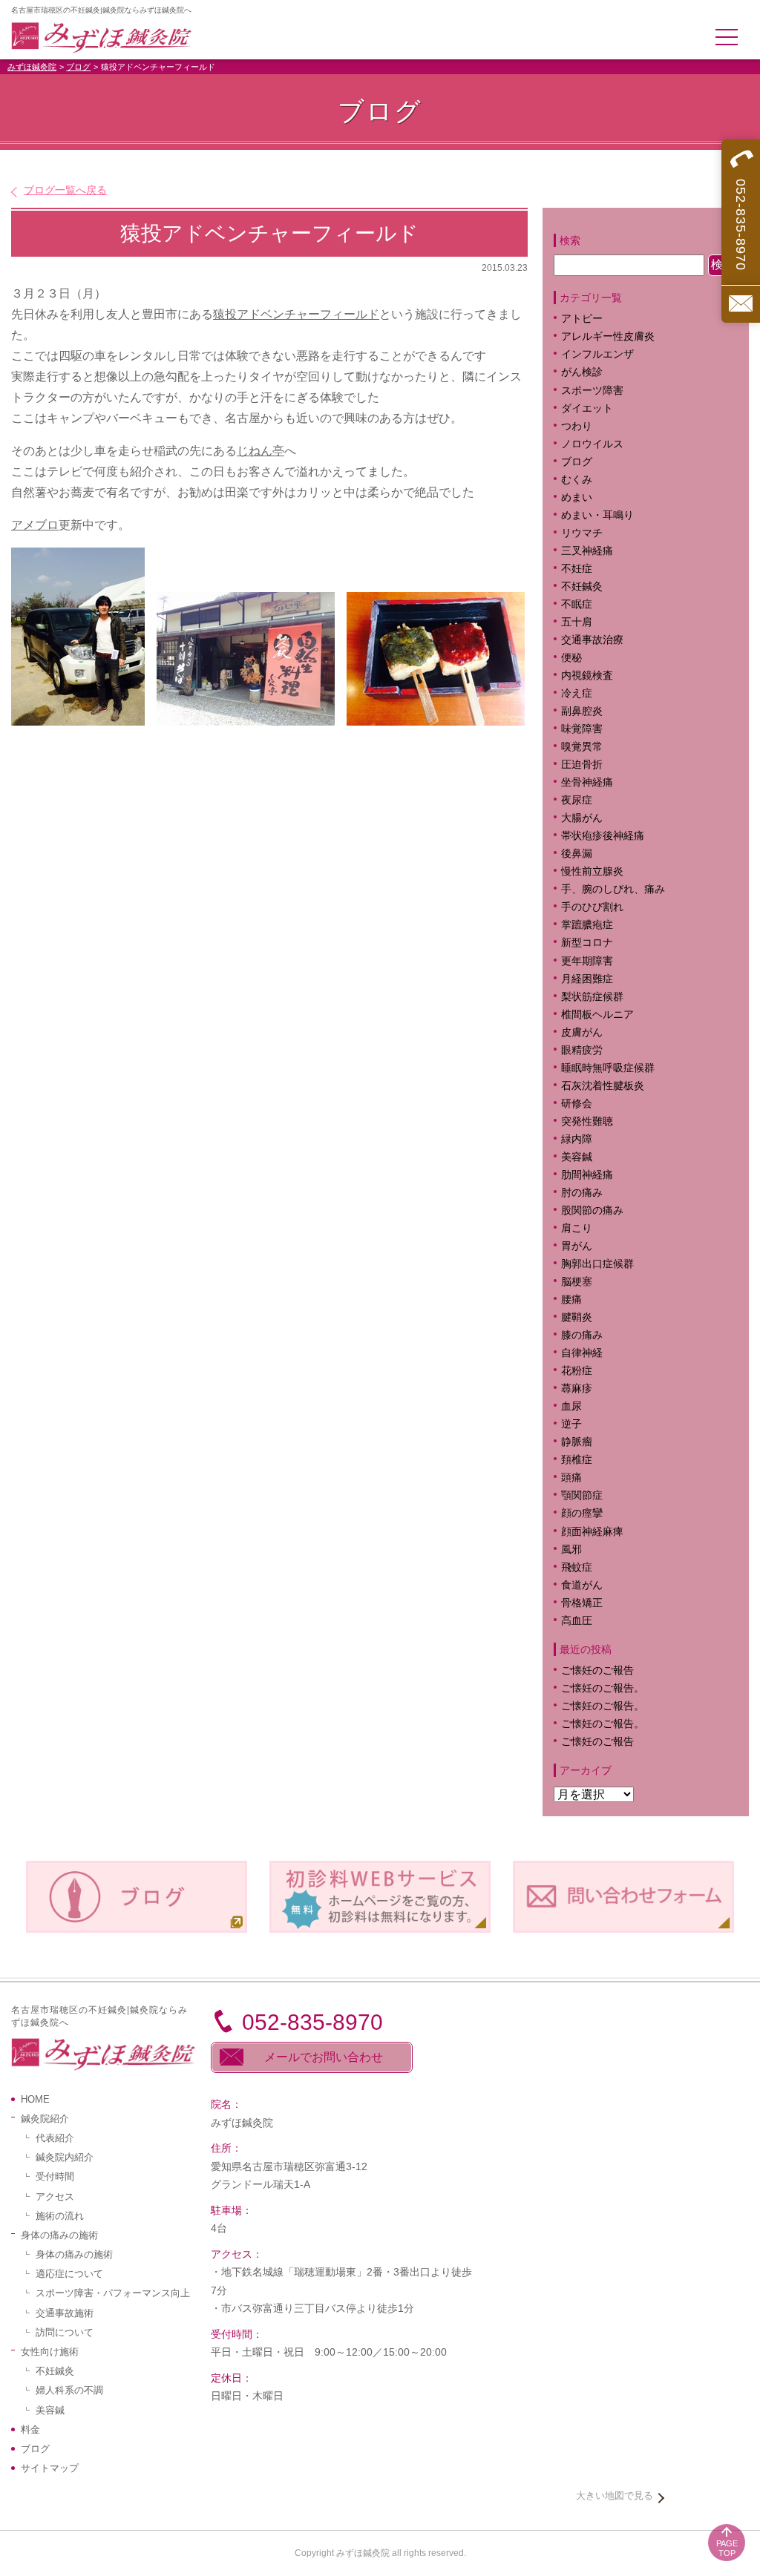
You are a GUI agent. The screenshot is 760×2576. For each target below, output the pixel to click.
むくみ (577, 480)
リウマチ (582, 533)
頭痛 (571, 1478)
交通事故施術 (65, 2313)
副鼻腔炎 (582, 711)
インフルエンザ (597, 354)
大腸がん (582, 818)
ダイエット (587, 408)
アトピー (582, 319)
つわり (577, 426)
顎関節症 (582, 1495)
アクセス (55, 2196)
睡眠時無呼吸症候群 (608, 1068)
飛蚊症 (577, 1567)
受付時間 (55, 2176)
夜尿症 (577, 800)
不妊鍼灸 (582, 586)
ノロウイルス (592, 444)
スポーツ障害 (592, 391)
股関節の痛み (592, 1210)
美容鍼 (577, 1157)
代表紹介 (55, 2138)
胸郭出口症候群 (597, 1264)
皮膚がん (582, 1032)
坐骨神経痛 (587, 782)
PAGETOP (727, 2548)
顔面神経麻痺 (592, 1532)
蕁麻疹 (587, 1389)
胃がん (577, 1246)
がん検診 (582, 372)
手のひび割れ (592, 907)
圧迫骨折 (582, 765)
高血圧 (577, 1621)
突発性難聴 (587, 1121)
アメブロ (35, 525)
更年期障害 (587, 961)
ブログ (78, 67)
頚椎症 (577, 1460)
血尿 (571, 1406)
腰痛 (571, 1299)
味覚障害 (582, 729)
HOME (35, 2099)
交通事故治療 (592, 640)
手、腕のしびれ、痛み (613, 889)
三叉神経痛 (587, 551)
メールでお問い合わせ (324, 2057)
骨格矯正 (582, 1603)
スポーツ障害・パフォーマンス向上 (113, 2293)
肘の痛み (582, 1193)
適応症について (69, 2274)
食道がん (582, 1585)
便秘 (571, 658)
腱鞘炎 (577, 1317)
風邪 (571, 1550)
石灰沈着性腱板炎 (603, 1086)
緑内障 (577, 1139)
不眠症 (577, 604)
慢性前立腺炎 (592, 871)
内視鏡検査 (587, 676)
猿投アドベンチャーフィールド (296, 314)
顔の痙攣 (582, 1513)
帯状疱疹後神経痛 (603, 836)
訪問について (65, 2332)
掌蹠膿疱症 (587, 925)
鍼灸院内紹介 (65, 2157)
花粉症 (577, 1371)
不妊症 (577, 569)
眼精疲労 (582, 1050)
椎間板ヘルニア (597, 1015)
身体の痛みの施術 (74, 2254)
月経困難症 (587, 979)
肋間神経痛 (587, 1175)
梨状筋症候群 (592, 997)
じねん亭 (261, 451)
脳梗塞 (577, 1282)
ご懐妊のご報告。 (603, 1688)
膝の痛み (582, 1335)
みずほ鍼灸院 (32, 67)
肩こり (587, 1228)
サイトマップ (50, 2468)
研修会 (577, 1104)
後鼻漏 (577, 854)
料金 (30, 2429)
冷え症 (577, 693)
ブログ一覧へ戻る (65, 190)
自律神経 (582, 1353)
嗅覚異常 (582, 747)
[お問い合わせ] (741, 304)
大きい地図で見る (615, 2495)
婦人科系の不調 (69, 2390)
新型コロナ (587, 943)
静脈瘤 (577, 1442)
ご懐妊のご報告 (597, 1670)
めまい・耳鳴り (597, 515)
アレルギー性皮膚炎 (608, 336)
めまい (577, 497)
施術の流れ (60, 2216)
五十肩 (577, 622)
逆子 (571, 1424)
